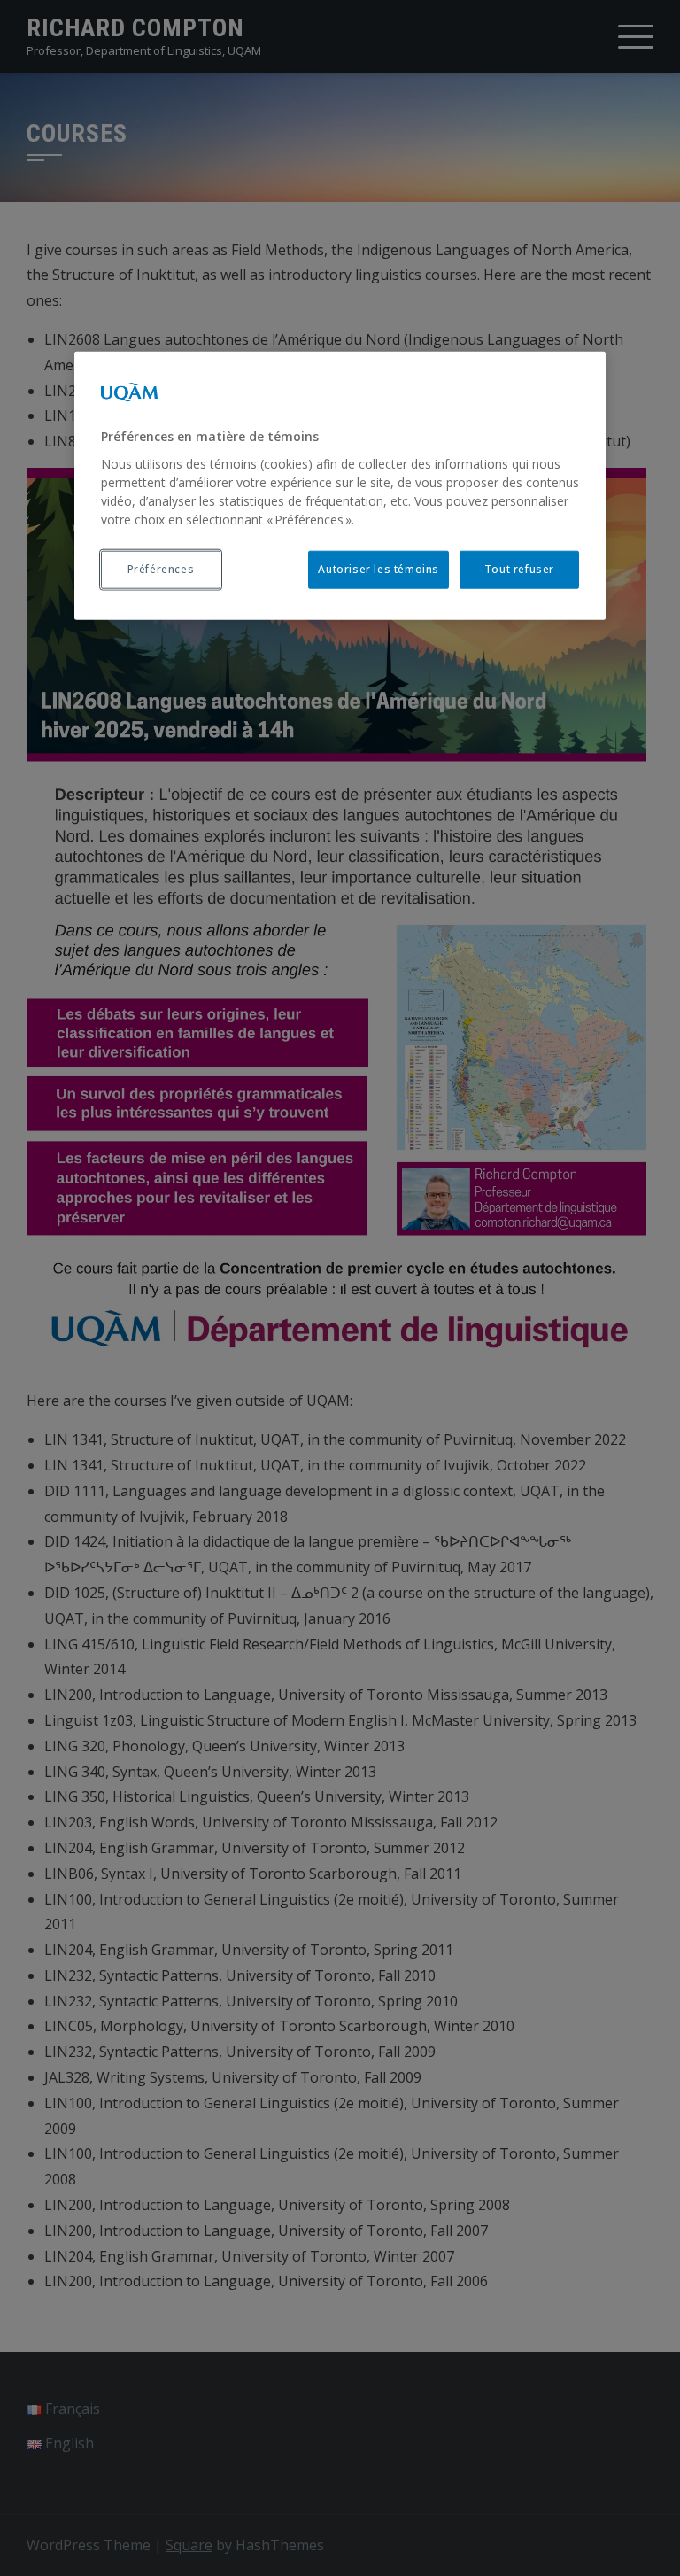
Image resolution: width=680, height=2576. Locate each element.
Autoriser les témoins (379, 568)
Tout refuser (519, 568)
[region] (340, 485)
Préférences (161, 568)
